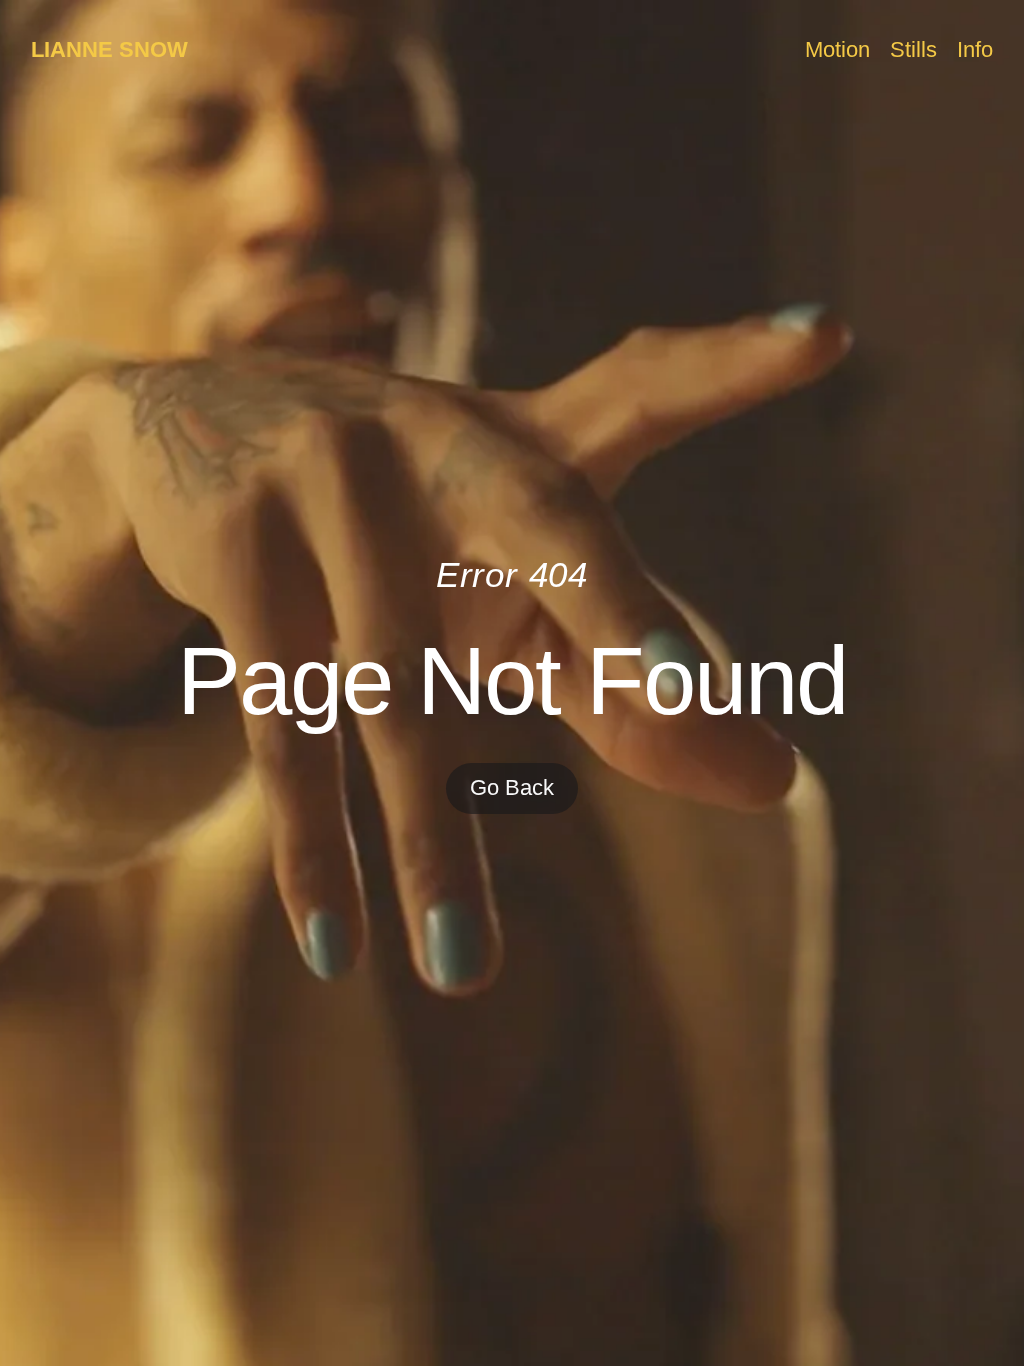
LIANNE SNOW (109, 49)
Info (975, 49)
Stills (913, 49)
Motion (837, 49)
